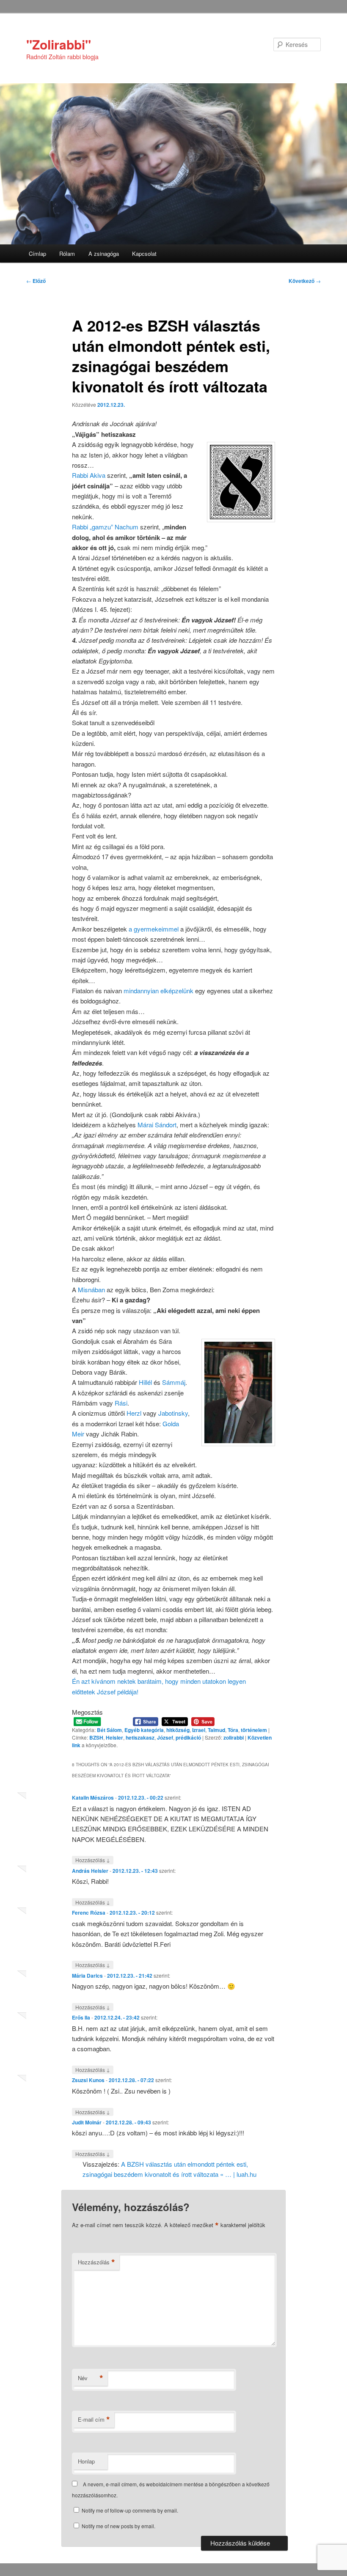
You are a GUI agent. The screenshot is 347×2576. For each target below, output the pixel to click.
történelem (254, 1730)
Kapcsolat (144, 253)
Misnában (92, 1289)
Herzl (135, 1413)
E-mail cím (94, 2420)
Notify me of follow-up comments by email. (130, 2510)
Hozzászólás (93, 1860)
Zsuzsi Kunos (88, 2080)
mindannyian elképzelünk (158, 991)
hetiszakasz (140, 1737)
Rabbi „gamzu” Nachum (105, 527)
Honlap (86, 2461)
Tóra (233, 1730)
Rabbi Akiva (89, 475)
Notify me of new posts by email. (118, 2526)
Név (91, 2378)
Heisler (114, 1737)
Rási (121, 1403)
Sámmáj (174, 1382)
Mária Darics (87, 1976)
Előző (36, 281)
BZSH (96, 1737)
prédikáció (188, 1737)
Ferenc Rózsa (89, 1913)
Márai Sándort (157, 1125)
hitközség (178, 1730)
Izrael (199, 1730)
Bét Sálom (109, 1730)
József (165, 1737)
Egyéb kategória (144, 1730)
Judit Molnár (87, 2122)
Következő (305, 281)
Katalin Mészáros (93, 1798)
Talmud (216, 1730)
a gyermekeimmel (154, 929)
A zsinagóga (104, 253)
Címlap (37, 253)
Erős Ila (81, 2017)
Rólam (67, 253)
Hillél (145, 1382)
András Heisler (90, 1871)
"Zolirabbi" (59, 44)
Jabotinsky (173, 1413)
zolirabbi (234, 1737)
